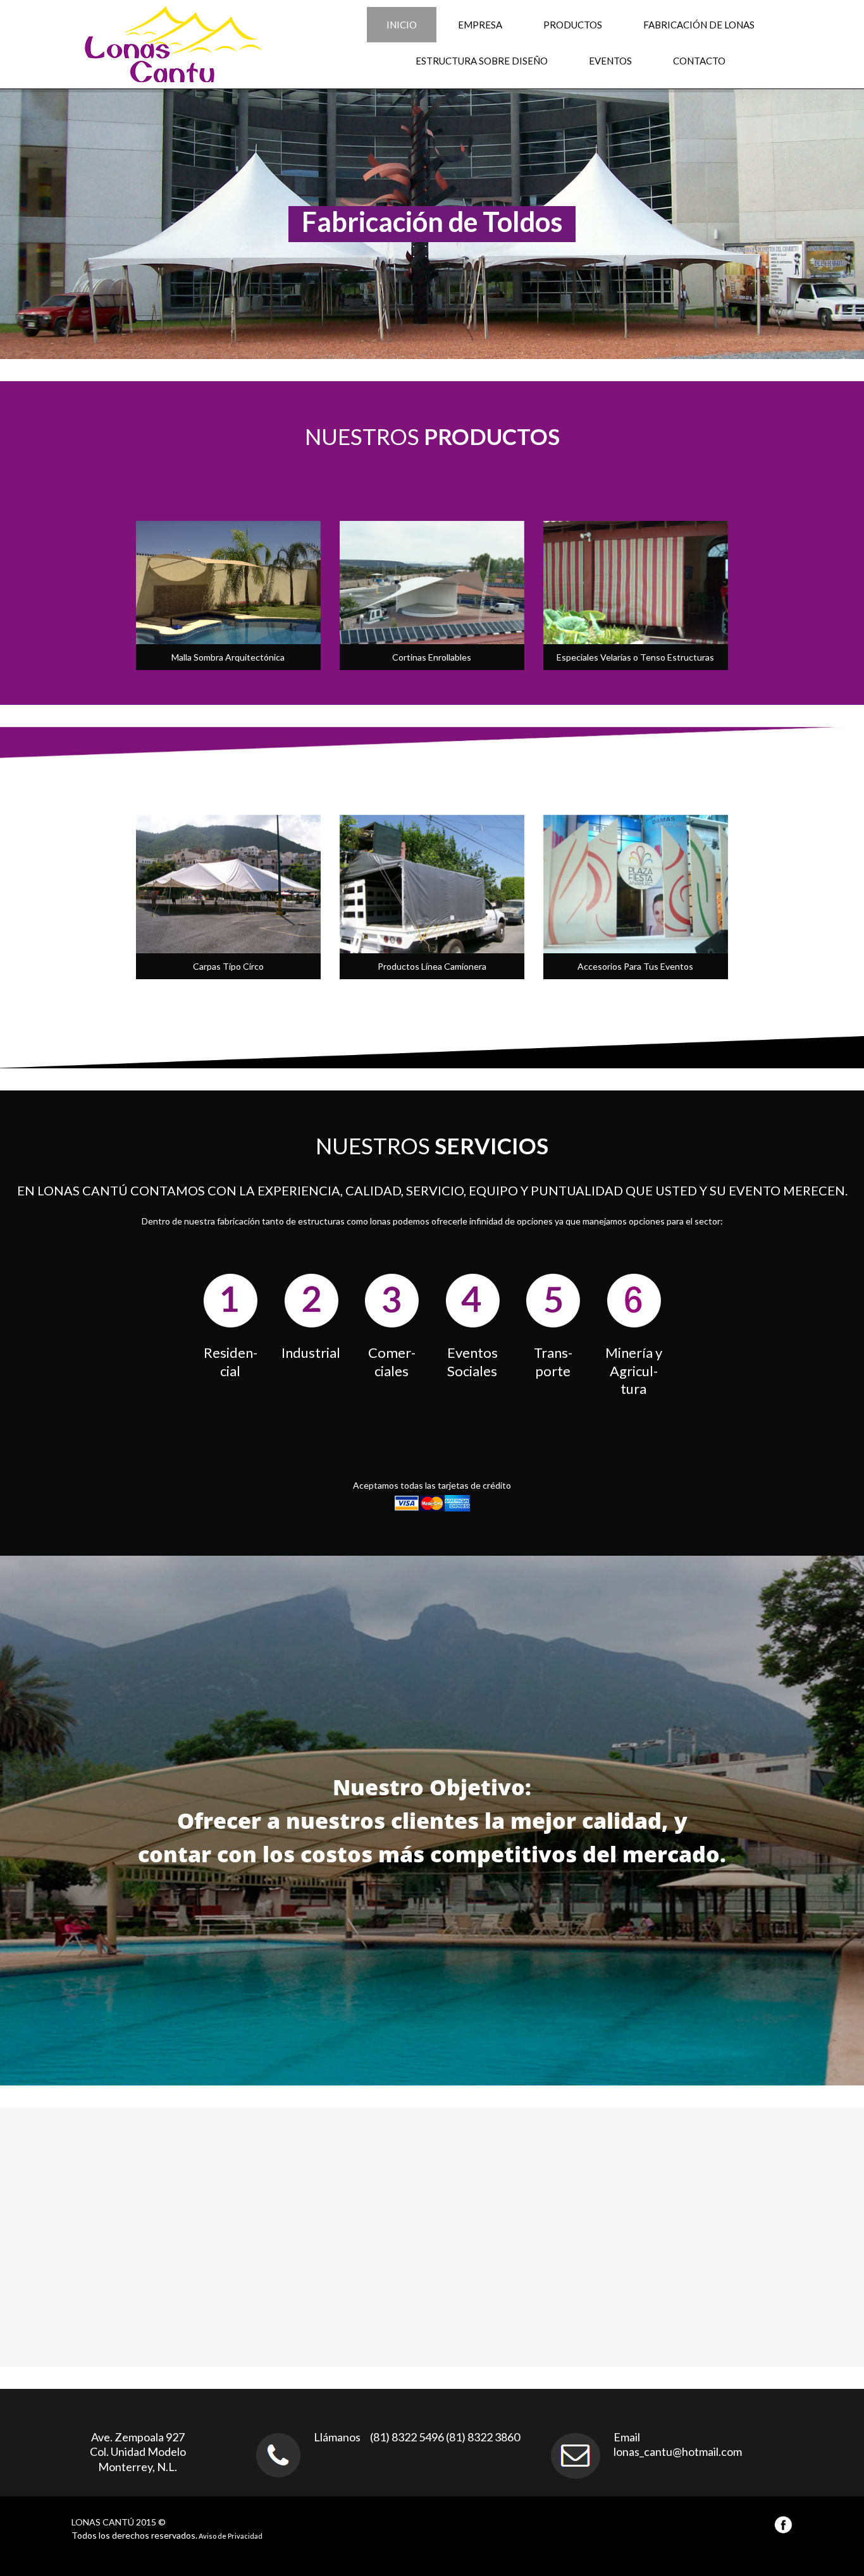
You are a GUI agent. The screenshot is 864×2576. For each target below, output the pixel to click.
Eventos (610, 61)
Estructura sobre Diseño (482, 61)
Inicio (402, 25)
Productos (573, 25)
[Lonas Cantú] (155, 44)
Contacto (699, 61)
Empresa (480, 25)
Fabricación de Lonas (699, 25)
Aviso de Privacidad (230, 2536)
